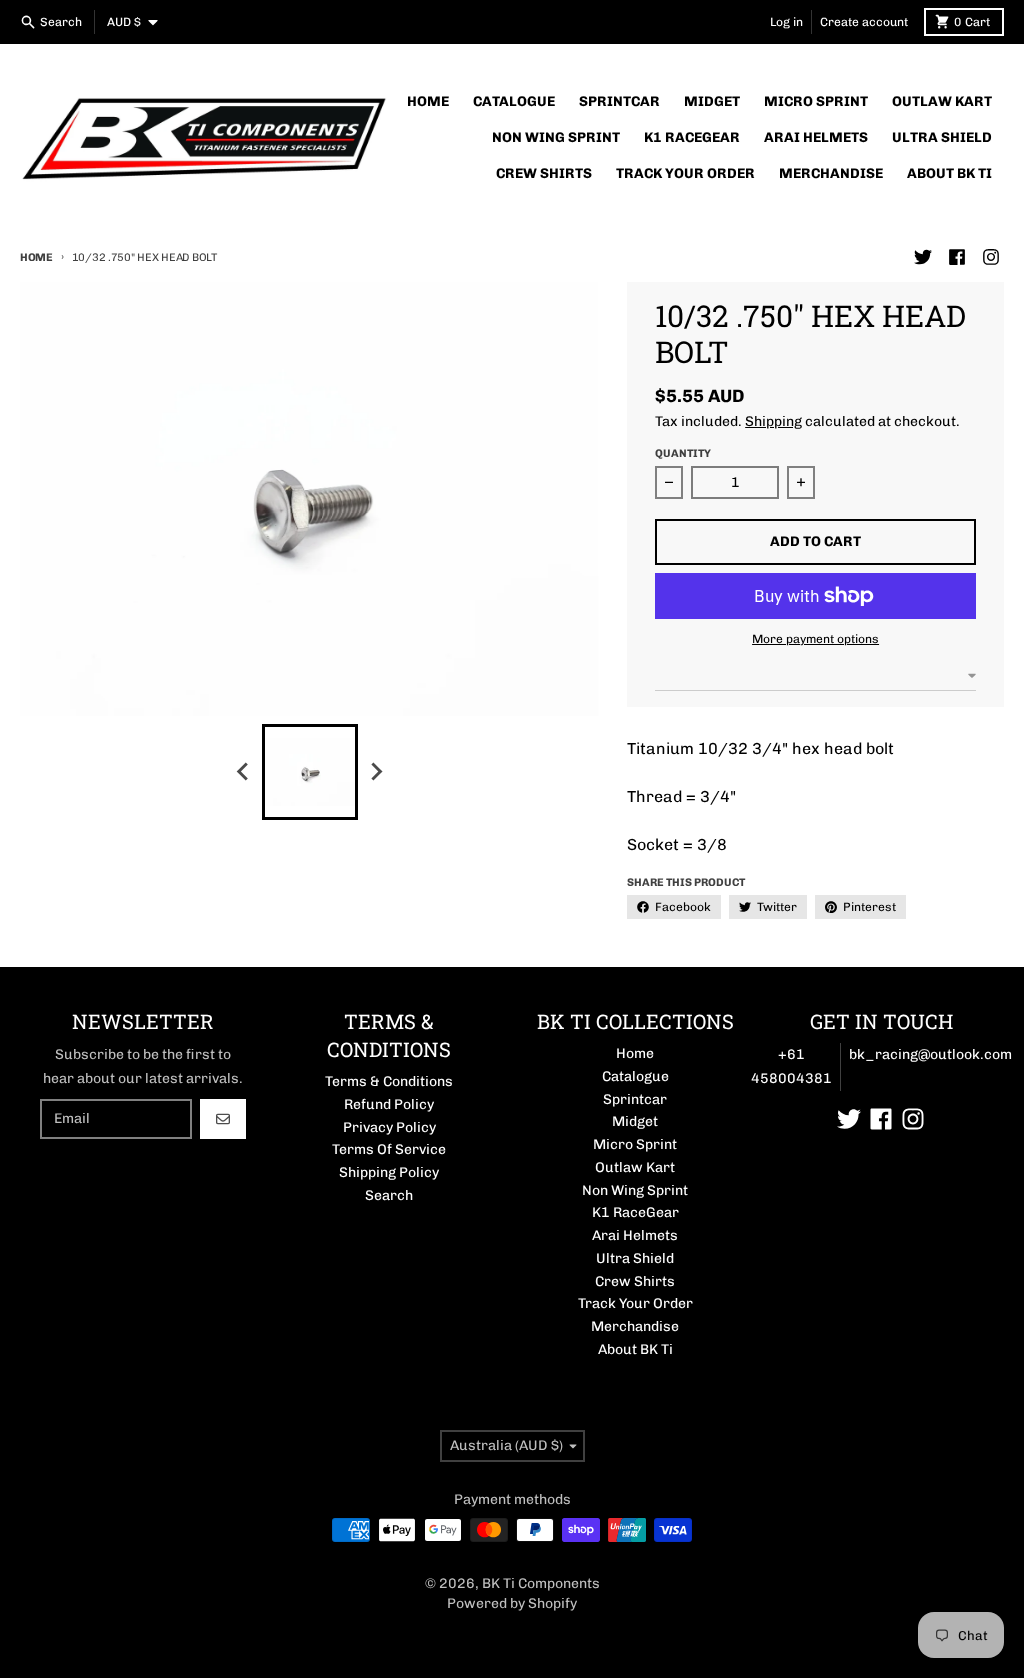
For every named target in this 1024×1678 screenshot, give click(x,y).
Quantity (683, 453)
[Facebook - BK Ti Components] (957, 257)
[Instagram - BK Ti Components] (991, 257)
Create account (864, 22)
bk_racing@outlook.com (930, 1054)
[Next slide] (376, 772)
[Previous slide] (244, 772)
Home (36, 257)
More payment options (815, 639)
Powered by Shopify (512, 1603)
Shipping (773, 421)
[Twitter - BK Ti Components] (923, 257)
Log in (786, 22)
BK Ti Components (541, 1583)
